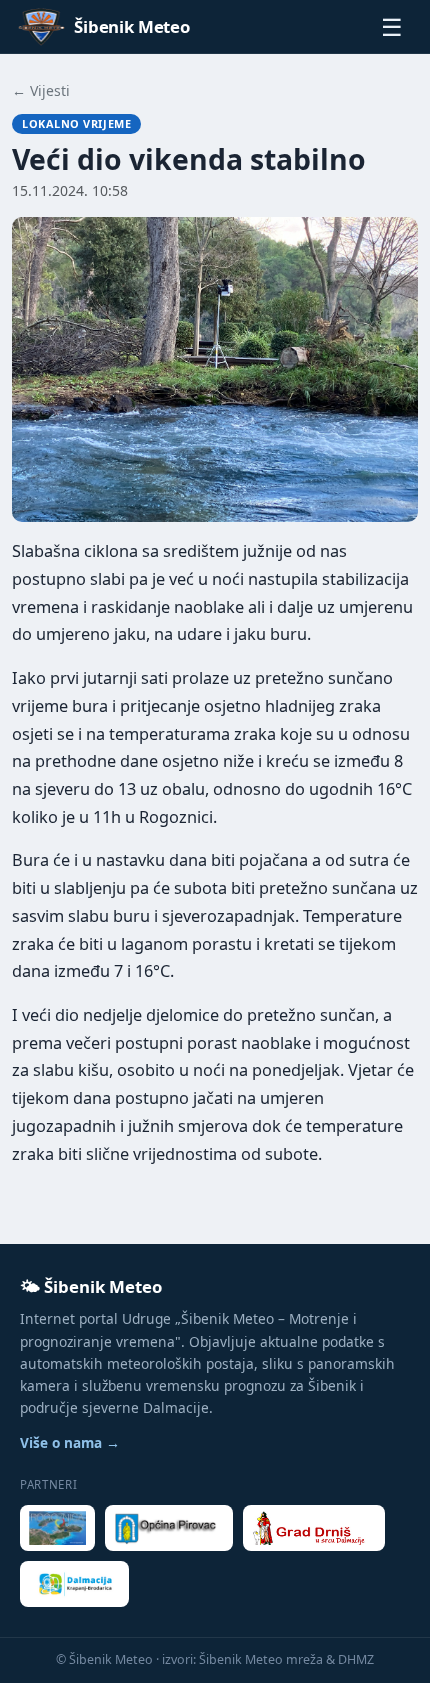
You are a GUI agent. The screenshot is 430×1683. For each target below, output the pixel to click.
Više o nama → (70, 1442)
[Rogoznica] (57, 1528)
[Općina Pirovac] (169, 1528)
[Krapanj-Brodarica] (74, 1584)
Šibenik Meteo (132, 26)
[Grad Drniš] (314, 1528)
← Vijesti (41, 90)
